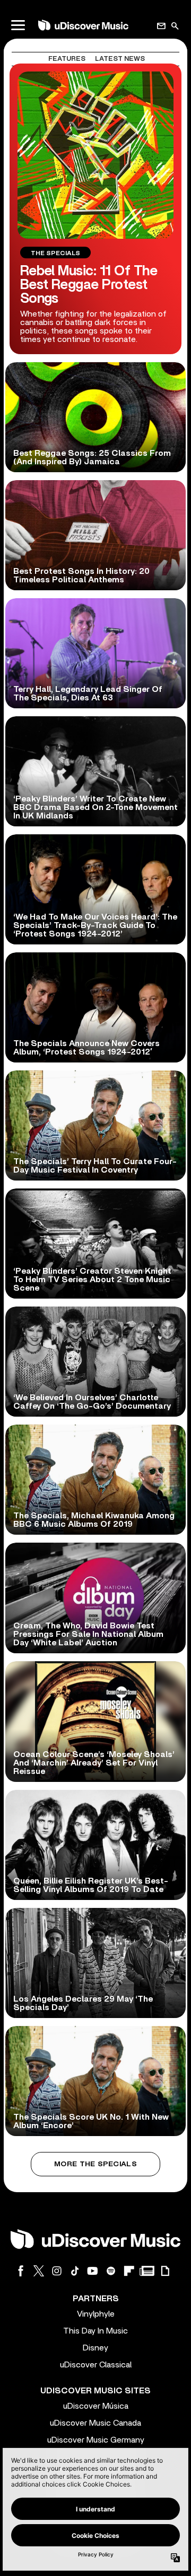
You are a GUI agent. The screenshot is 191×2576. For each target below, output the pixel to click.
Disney (95, 2348)
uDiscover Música (96, 2406)
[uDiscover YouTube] (93, 2271)
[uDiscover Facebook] (21, 2271)
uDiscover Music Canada (95, 2423)
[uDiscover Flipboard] (129, 2271)
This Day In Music (95, 2331)
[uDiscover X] (39, 2271)
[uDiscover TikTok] (75, 2271)
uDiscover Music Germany (96, 2440)
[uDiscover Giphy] (165, 2271)
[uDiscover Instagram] (57, 2271)
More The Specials (95, 2164)
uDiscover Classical (96, 2365)
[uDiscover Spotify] (111, 2271)
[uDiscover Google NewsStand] (147, 2271)
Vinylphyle (96, 2314)
